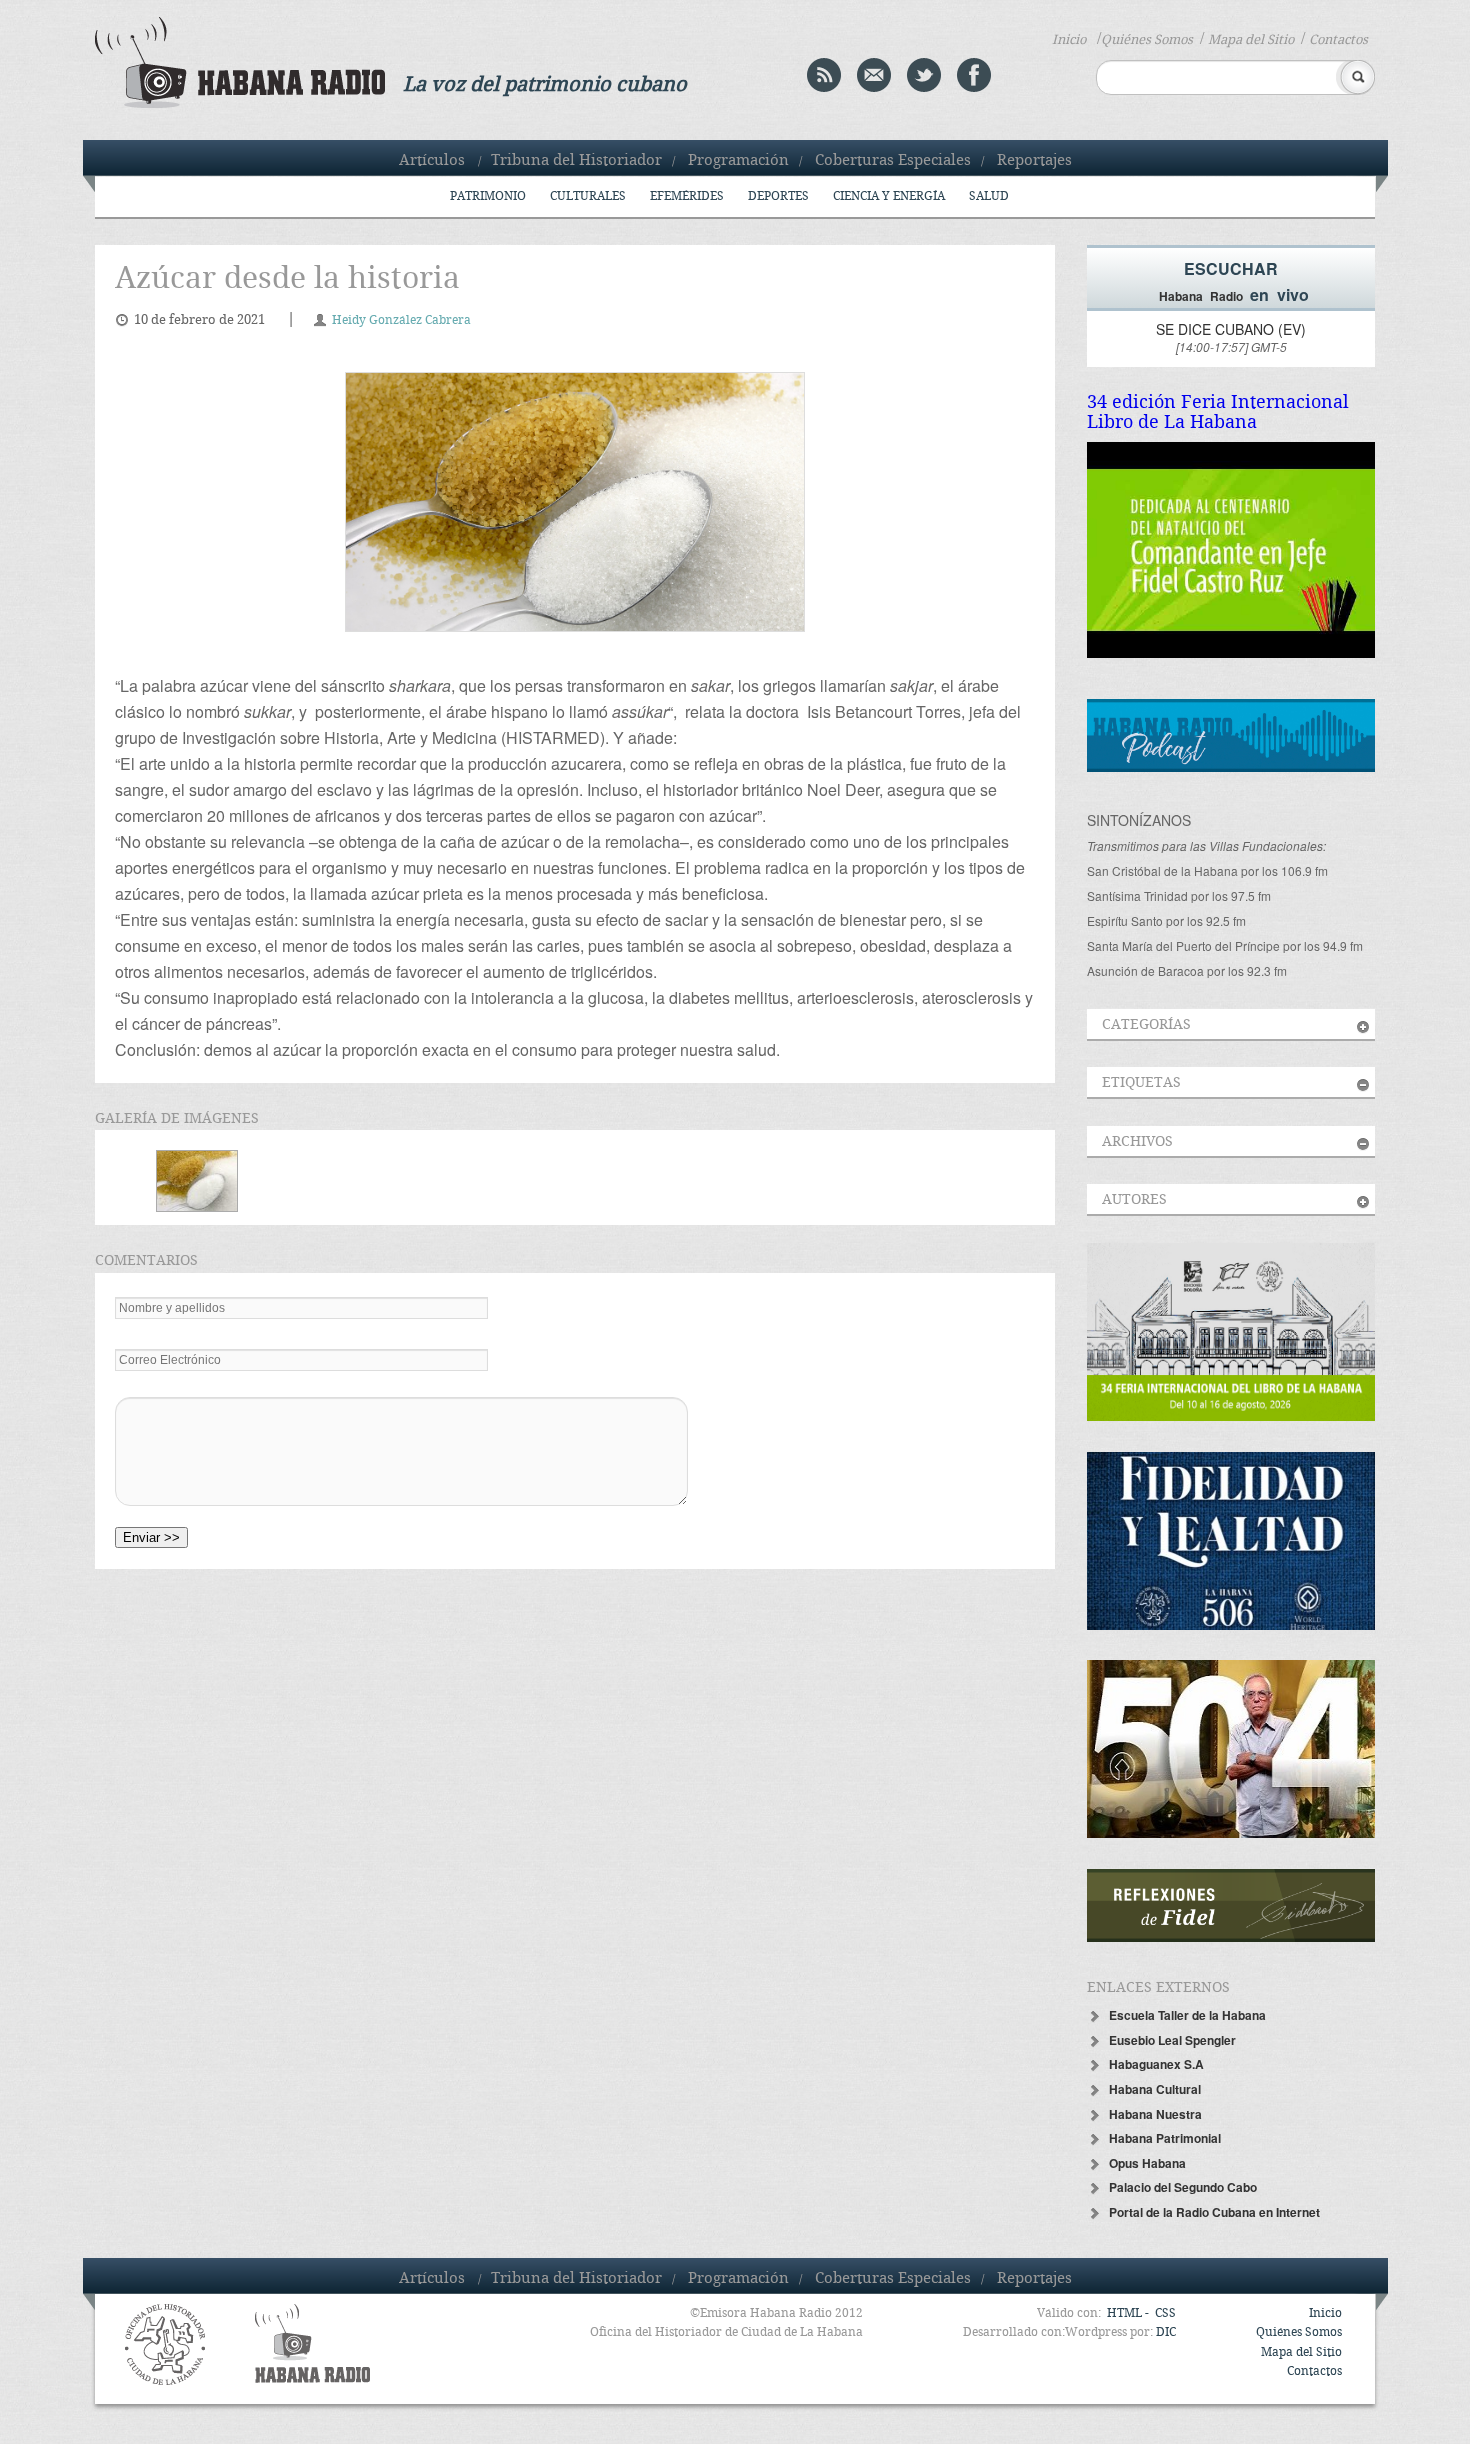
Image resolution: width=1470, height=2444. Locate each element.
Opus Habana (1147, 2163)
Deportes (778, 196)
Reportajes (1034, 161)
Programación (738, 161)
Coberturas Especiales (893, 161)
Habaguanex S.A (1156, 2064)
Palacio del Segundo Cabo (1183, 2187)
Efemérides (687, 196)
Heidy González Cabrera (401, 320)
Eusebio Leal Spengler (1172, 2040)
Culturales (588, 196)
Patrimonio (488, 196)
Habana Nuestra (1155, 2114)
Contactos (1338, 40)
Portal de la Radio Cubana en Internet (1214, 2212)
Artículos (432, 161)
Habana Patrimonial (1165, 2138)
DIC (1166, 2332)
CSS (1165, 2313)
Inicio (1069, 40)
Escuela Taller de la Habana (1187, 2015)
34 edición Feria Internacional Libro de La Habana (1218, 412)
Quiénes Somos (1147, 40)
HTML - (1129, 2313)
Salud (989, 196)
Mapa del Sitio (1251, 40)
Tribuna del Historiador (576, 161)
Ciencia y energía (889, 196)
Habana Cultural (1155, 2089)
